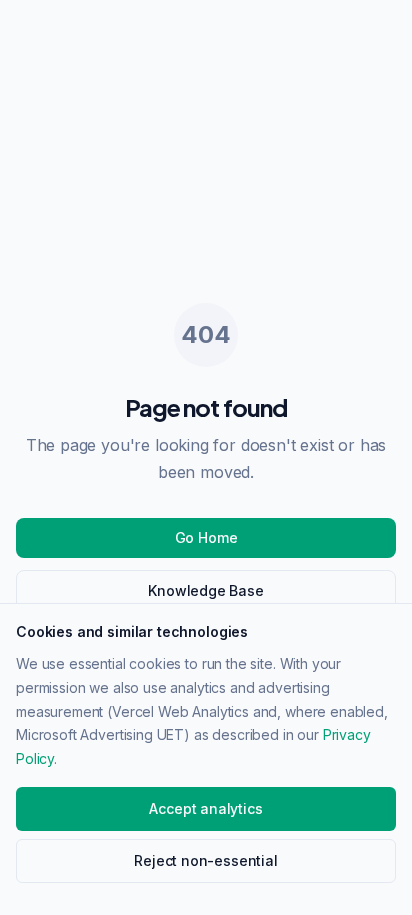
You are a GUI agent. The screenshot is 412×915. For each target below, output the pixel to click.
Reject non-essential (205, 860)
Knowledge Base (206, 590)
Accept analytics (205, 808)
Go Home (206, 537)
